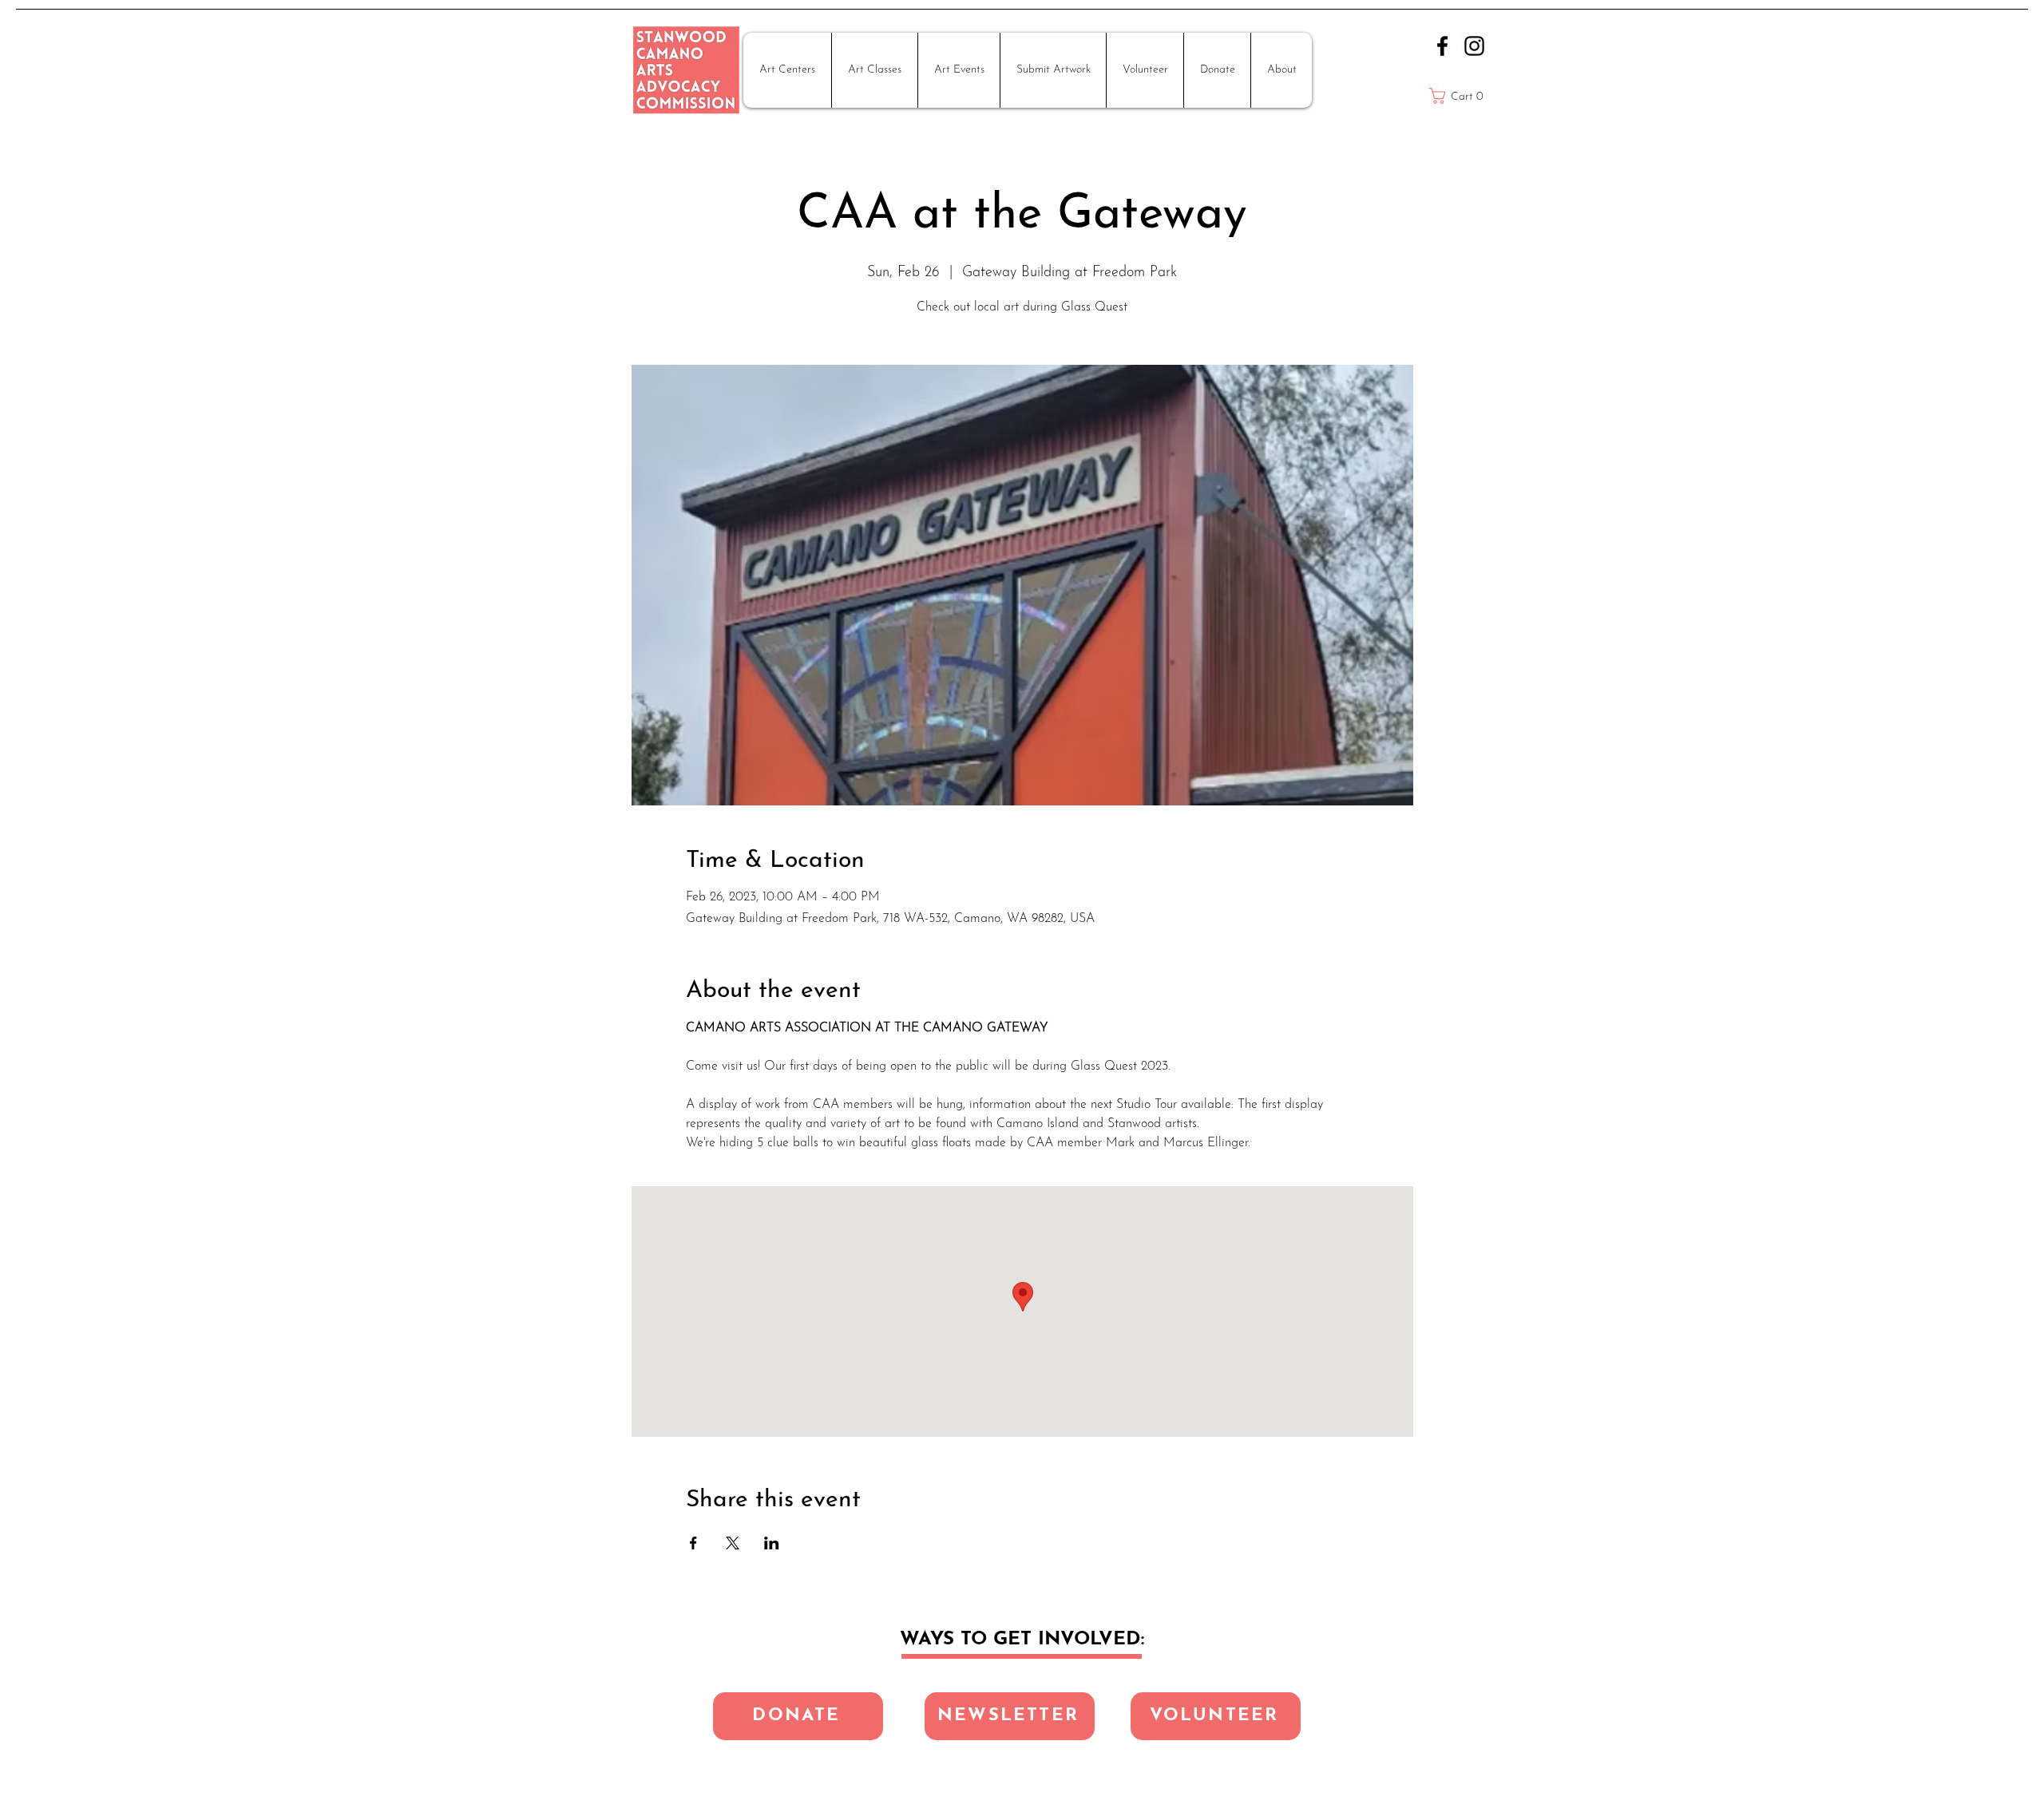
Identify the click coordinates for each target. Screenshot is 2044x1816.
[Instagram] (1474, 46)
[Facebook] (1442, 46)
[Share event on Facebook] (693, 1543)
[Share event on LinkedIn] (772, 1543)
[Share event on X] (733, 1543)
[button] (787, 70)
